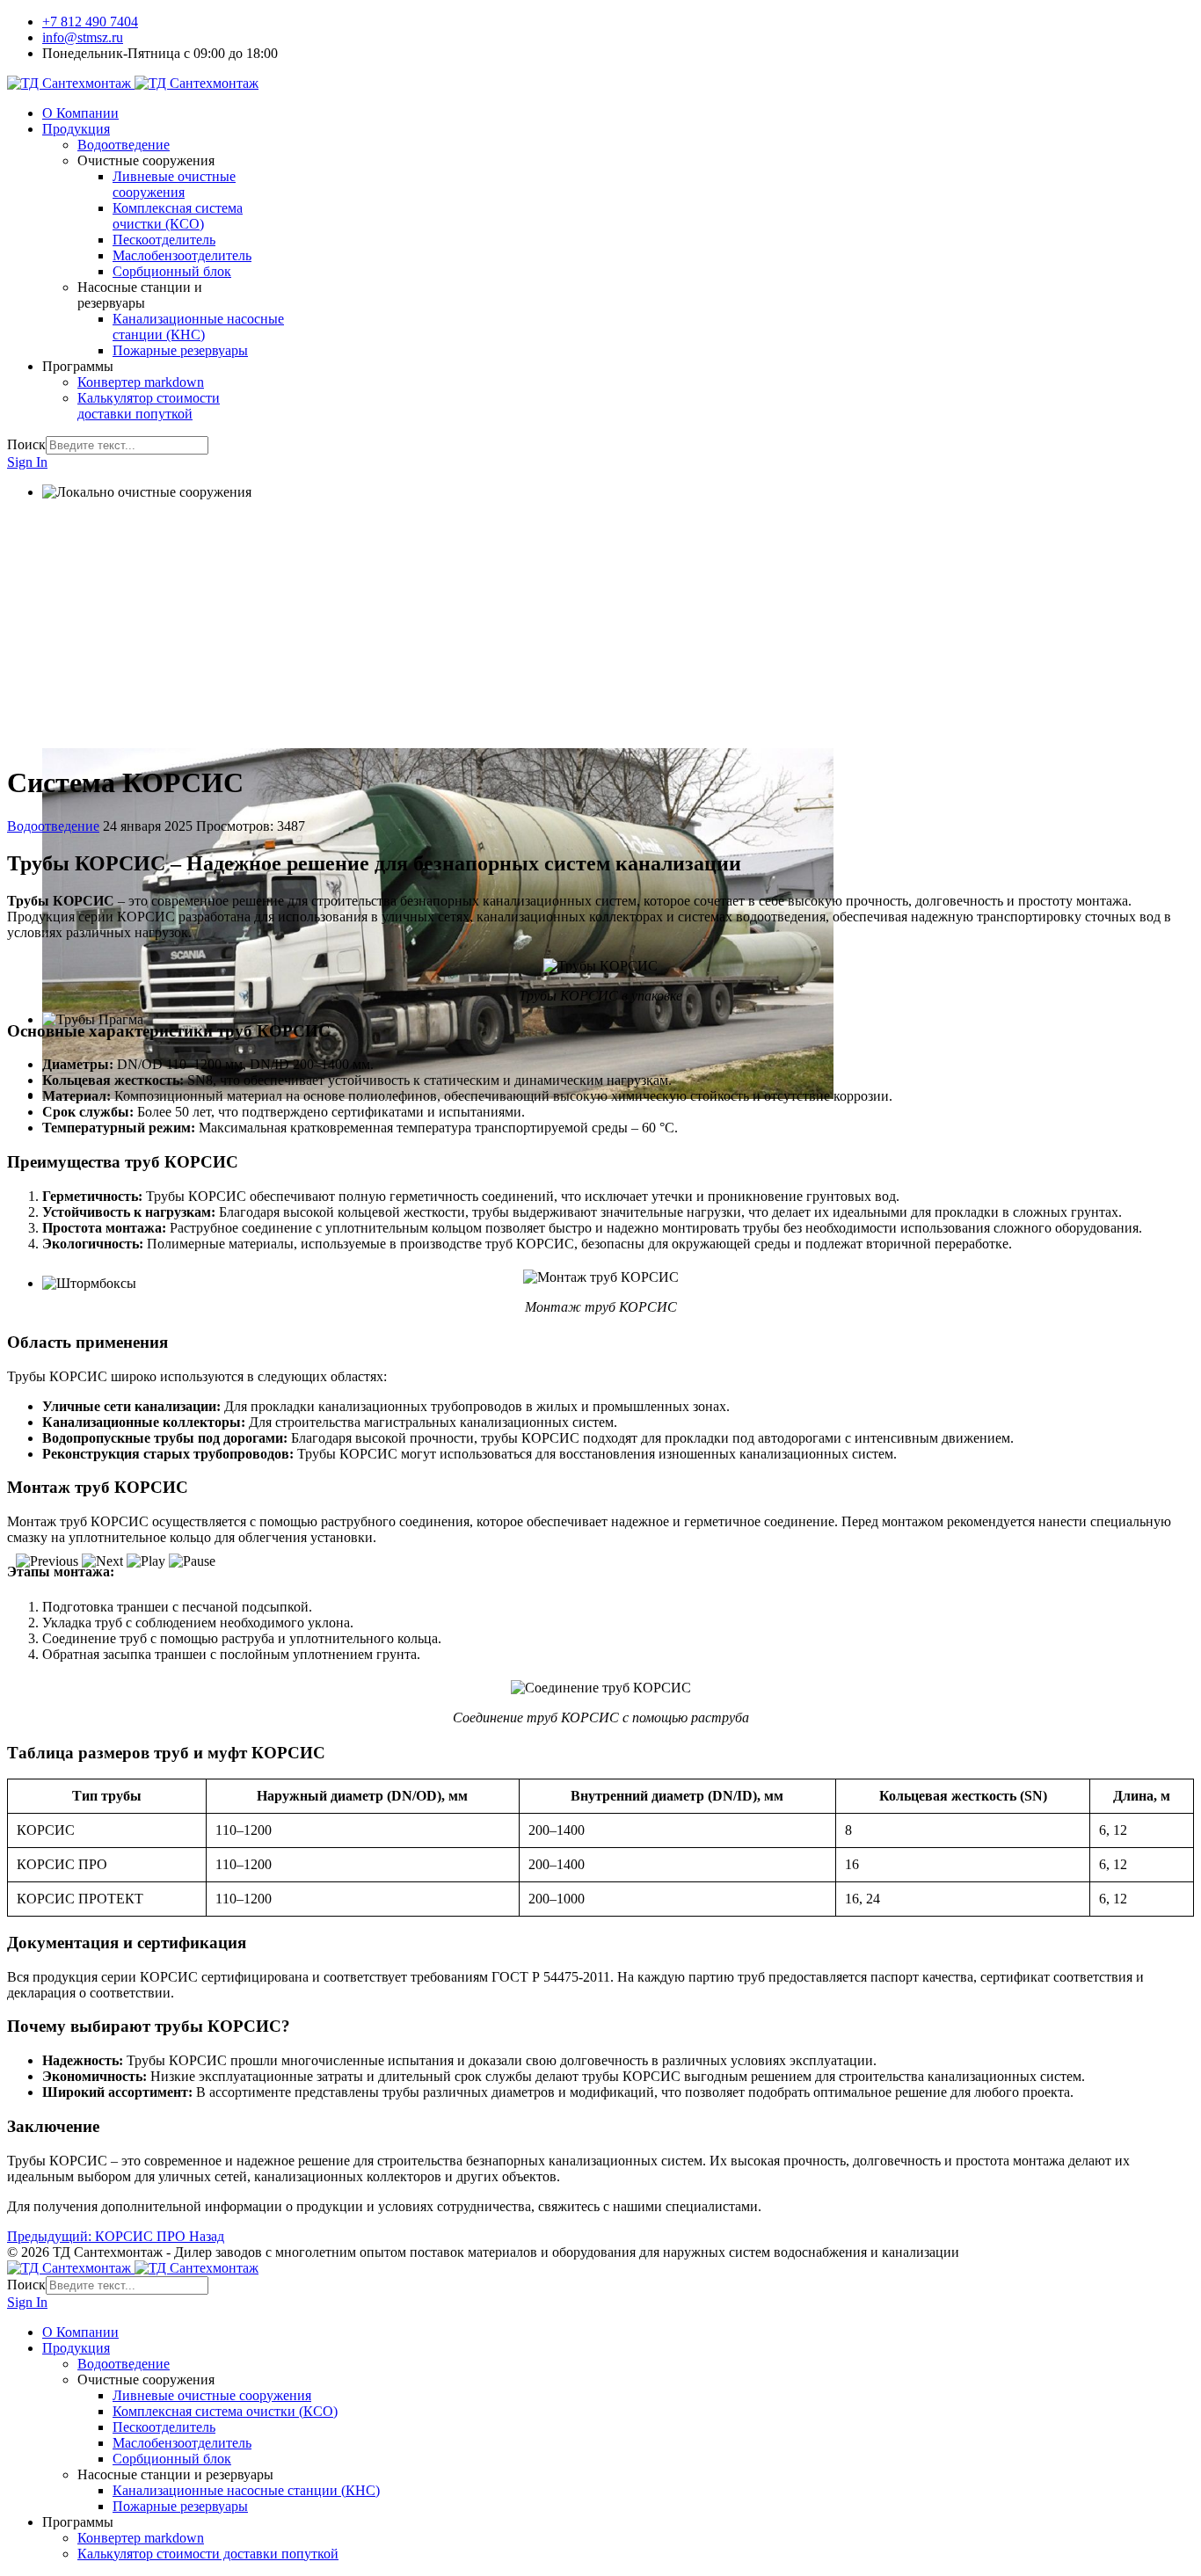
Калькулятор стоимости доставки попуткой (149, 406)
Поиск (26, 444)
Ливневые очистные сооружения (174, 184)
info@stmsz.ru (83, 37)
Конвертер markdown (141, 382)
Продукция (76, 129)
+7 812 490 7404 (90, 22)
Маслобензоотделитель (182, 255)
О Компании (80, 113)
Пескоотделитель (164, 240)
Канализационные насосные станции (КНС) (198, 327)
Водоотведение (124, 145)
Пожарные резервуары (180, 350)
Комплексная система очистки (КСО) (178, 216)
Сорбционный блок (172, 271)
